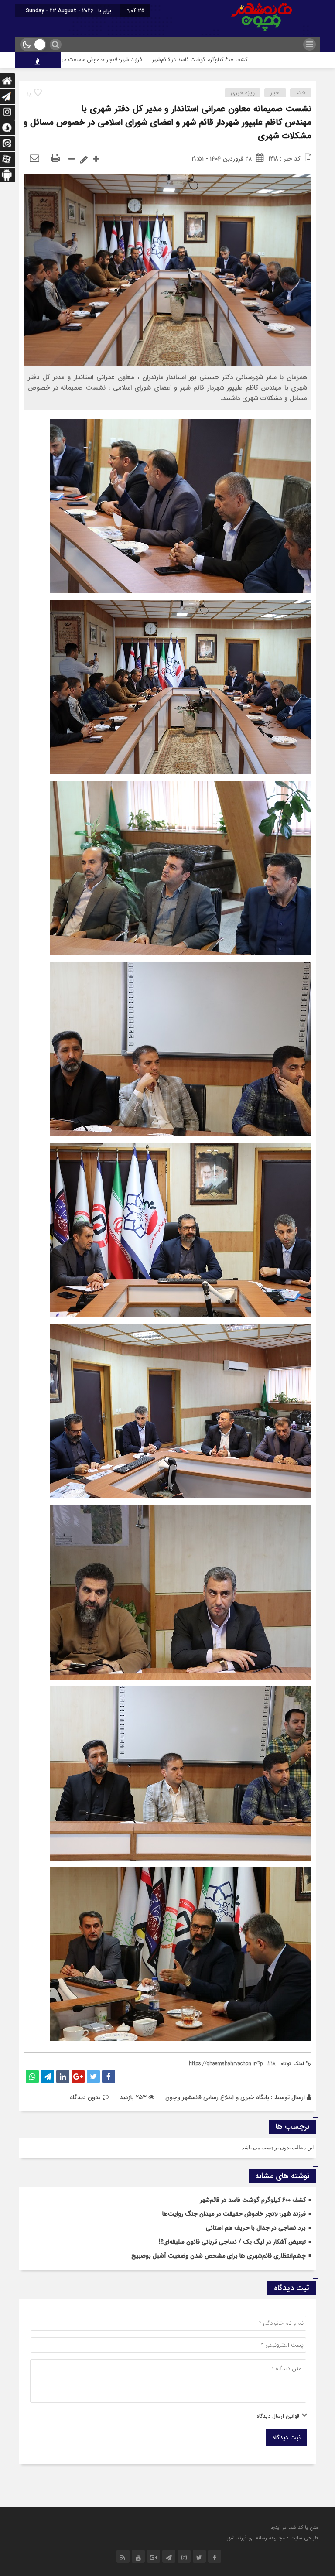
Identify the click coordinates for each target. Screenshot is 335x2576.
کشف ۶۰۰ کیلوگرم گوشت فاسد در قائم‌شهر (283, 60)
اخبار (275, 93)
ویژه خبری (243, 93)
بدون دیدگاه (85, 2097)
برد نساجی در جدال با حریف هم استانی (256, 2228)
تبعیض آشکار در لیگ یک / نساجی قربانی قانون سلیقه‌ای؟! (232, 2242)
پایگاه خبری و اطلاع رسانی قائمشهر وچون (217, 2097)
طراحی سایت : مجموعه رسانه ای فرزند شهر (272, 2538)
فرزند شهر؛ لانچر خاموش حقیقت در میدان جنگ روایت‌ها (160, 60)
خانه (301, 93)
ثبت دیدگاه (286, 2438)
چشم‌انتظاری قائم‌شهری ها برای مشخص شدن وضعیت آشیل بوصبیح (219, 2256)
